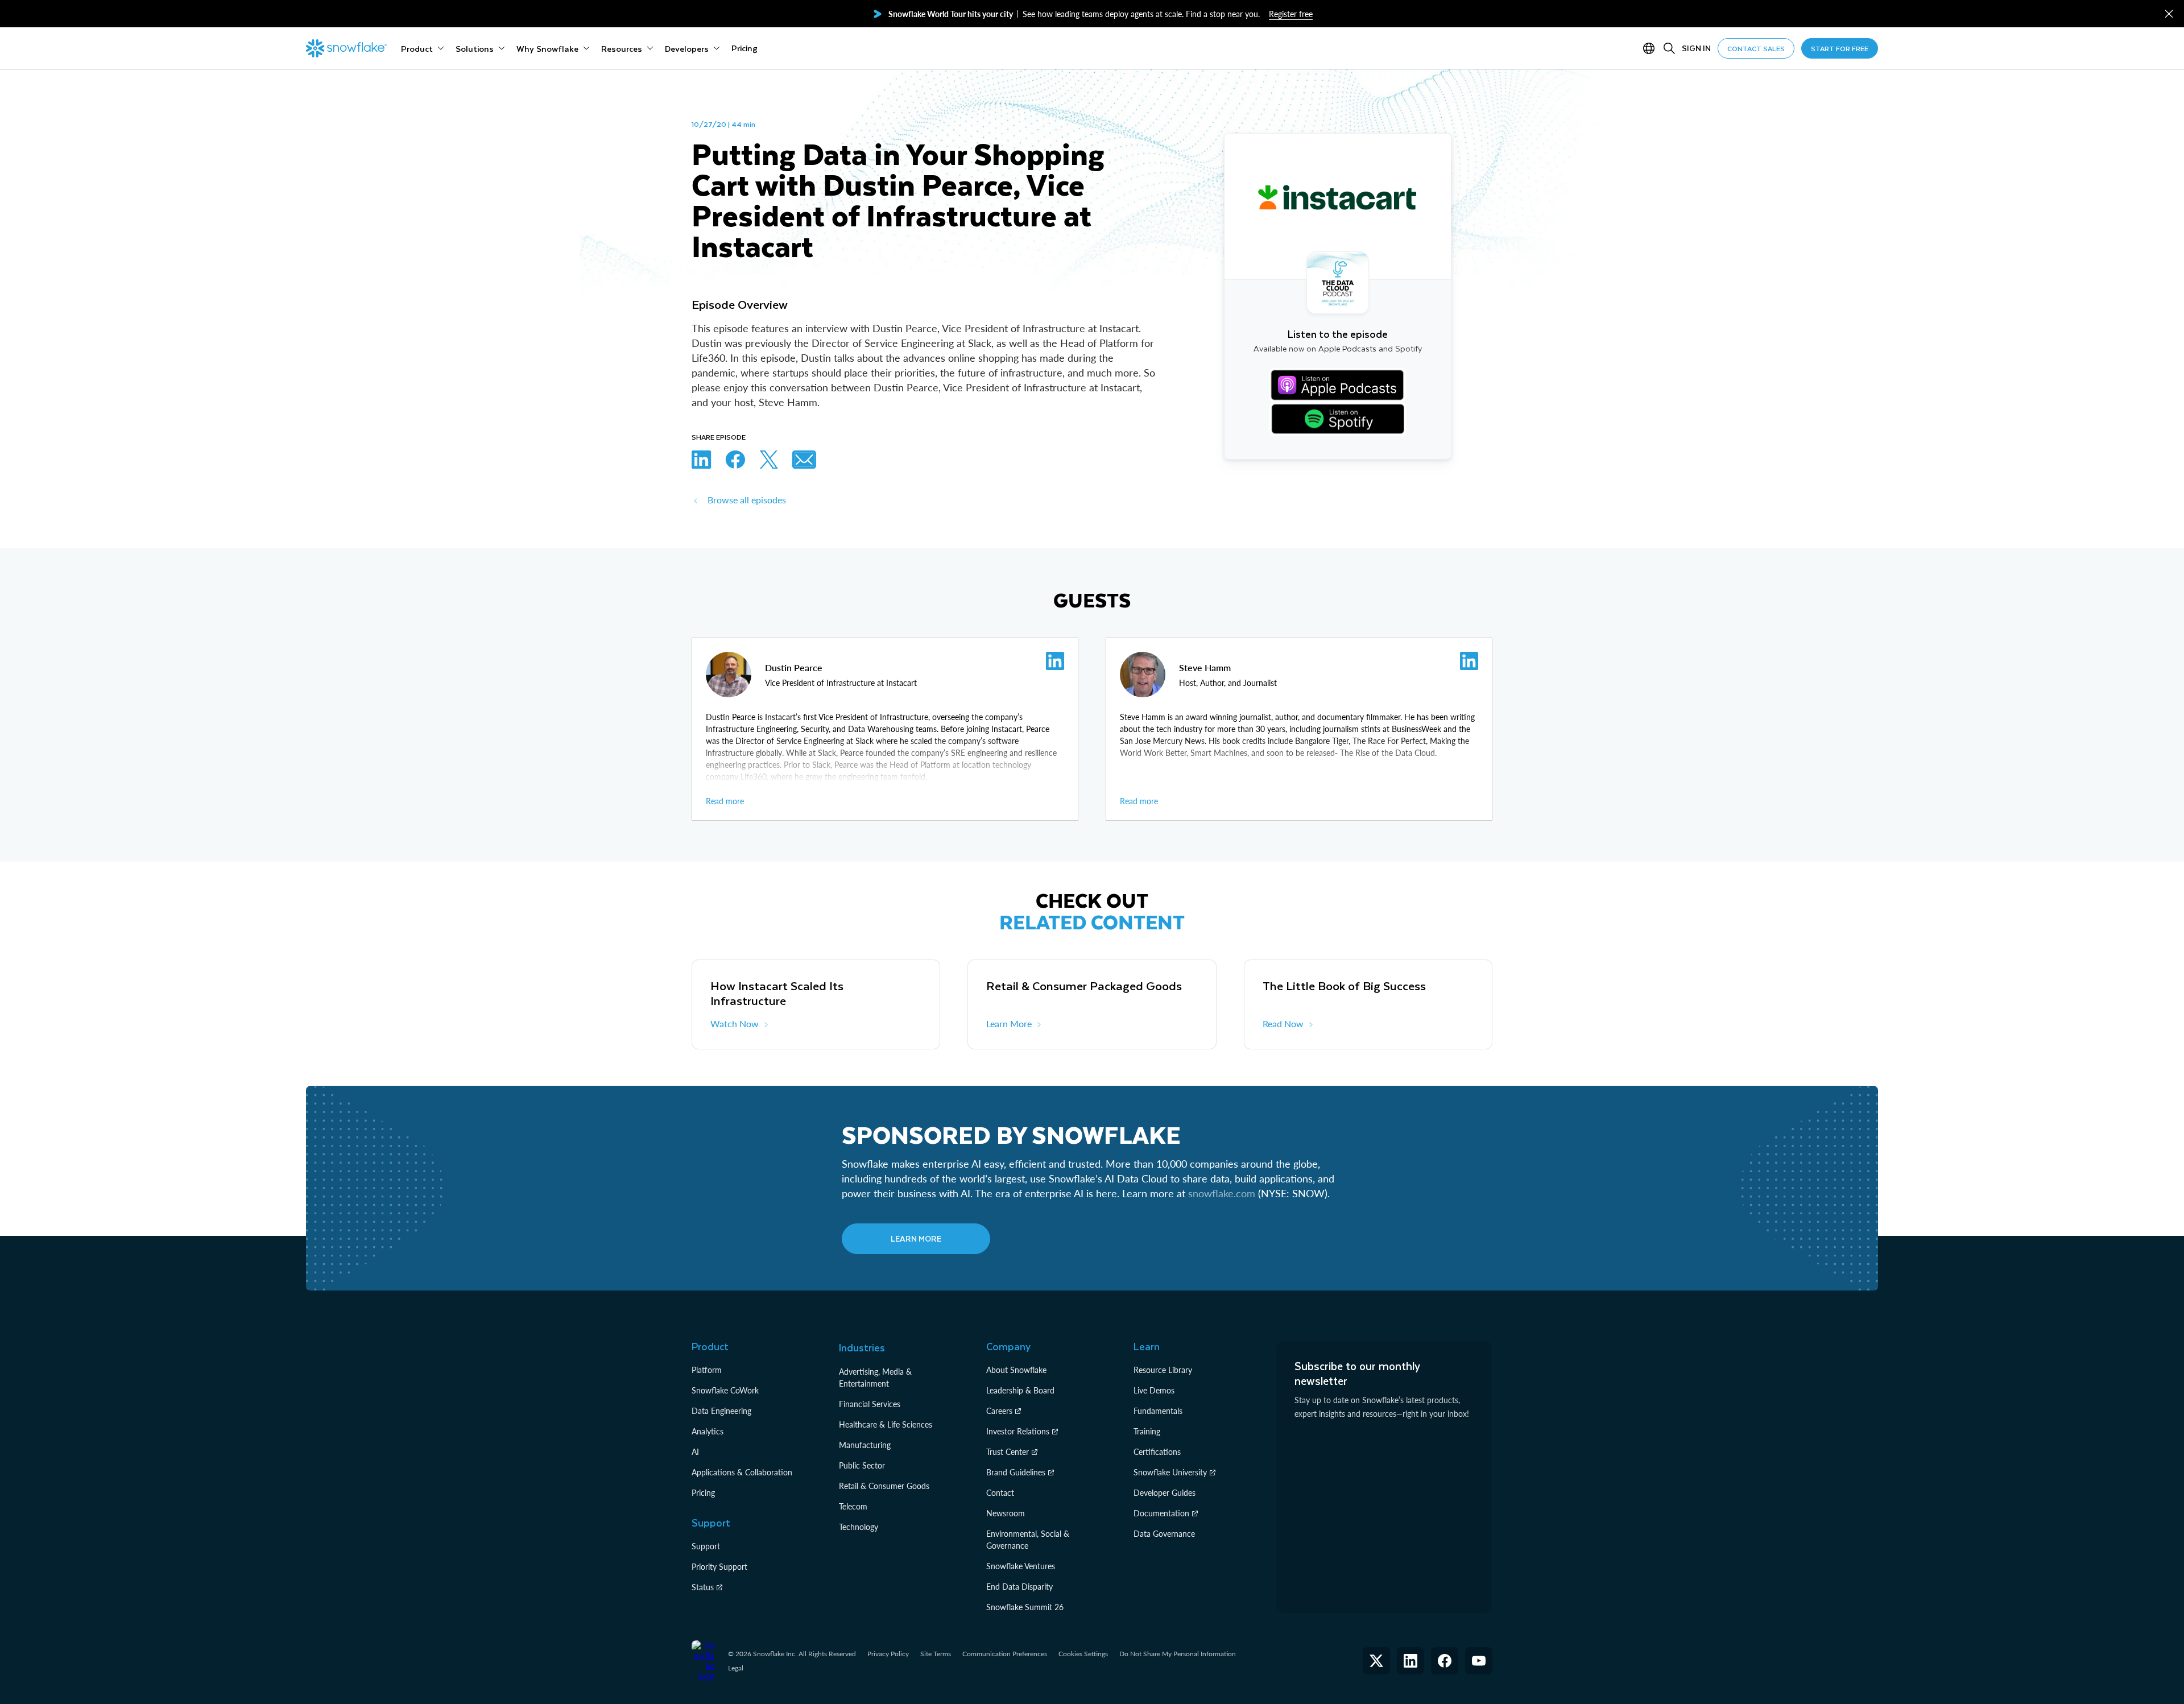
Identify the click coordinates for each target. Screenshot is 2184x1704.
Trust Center (1008, 1452)
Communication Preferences (1005, 1654)
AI (695, 1452)
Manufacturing (865, 1445)
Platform (707, 1370)
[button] (2169, 14)
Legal (736, 1668)
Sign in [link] (1696, 48)
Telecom (853, 1506)
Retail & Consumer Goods (884, 1486)
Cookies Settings (1083, 1654)
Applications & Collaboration (742, 1472)
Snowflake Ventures (1021, 1566)
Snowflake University (1170, 1472)
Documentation (1161, 1513)
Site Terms (936, 1654)
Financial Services (870, 1404)
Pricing (703, 1493)
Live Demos (1154, 1390)
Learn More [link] (1009, 1023)
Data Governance (1164, 1534)
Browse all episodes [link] (747, 500)
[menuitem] (423, 48)
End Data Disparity (1019, 1587)
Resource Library (1163, 1370)
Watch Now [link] (735, 1023)
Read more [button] (725, 801)
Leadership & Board (1020, 1390)
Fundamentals (1158, 1411)
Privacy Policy (888, 1654)
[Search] (1669, 48)
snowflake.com (1222, 1193)
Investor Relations (1018, 1431)
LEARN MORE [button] (916, 1238)
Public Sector (862, 1465)
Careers (999, 1411)
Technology (859, 1527)
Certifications (1157, 1452)
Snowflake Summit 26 (1025, 1607)
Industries (862, 1347)
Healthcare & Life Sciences (886, 1424)
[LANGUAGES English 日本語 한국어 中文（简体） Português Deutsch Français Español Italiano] (1651, 48)
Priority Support (719, 1567)
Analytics (708, 1431)
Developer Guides (1165, 1493)
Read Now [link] (1283, 1023)
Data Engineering (721, 1411)
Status (703, 1587)
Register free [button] (1291, 14)
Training (1147, 1431)
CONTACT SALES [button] (1756, 48)
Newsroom (1006, 1513)
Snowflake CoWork (725, 1390)
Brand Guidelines (1016, 1472)
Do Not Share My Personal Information (1178, 1654)
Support (706, 1546)
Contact (1000, 1493)
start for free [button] (1840, 48)
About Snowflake (1016, 1370)
